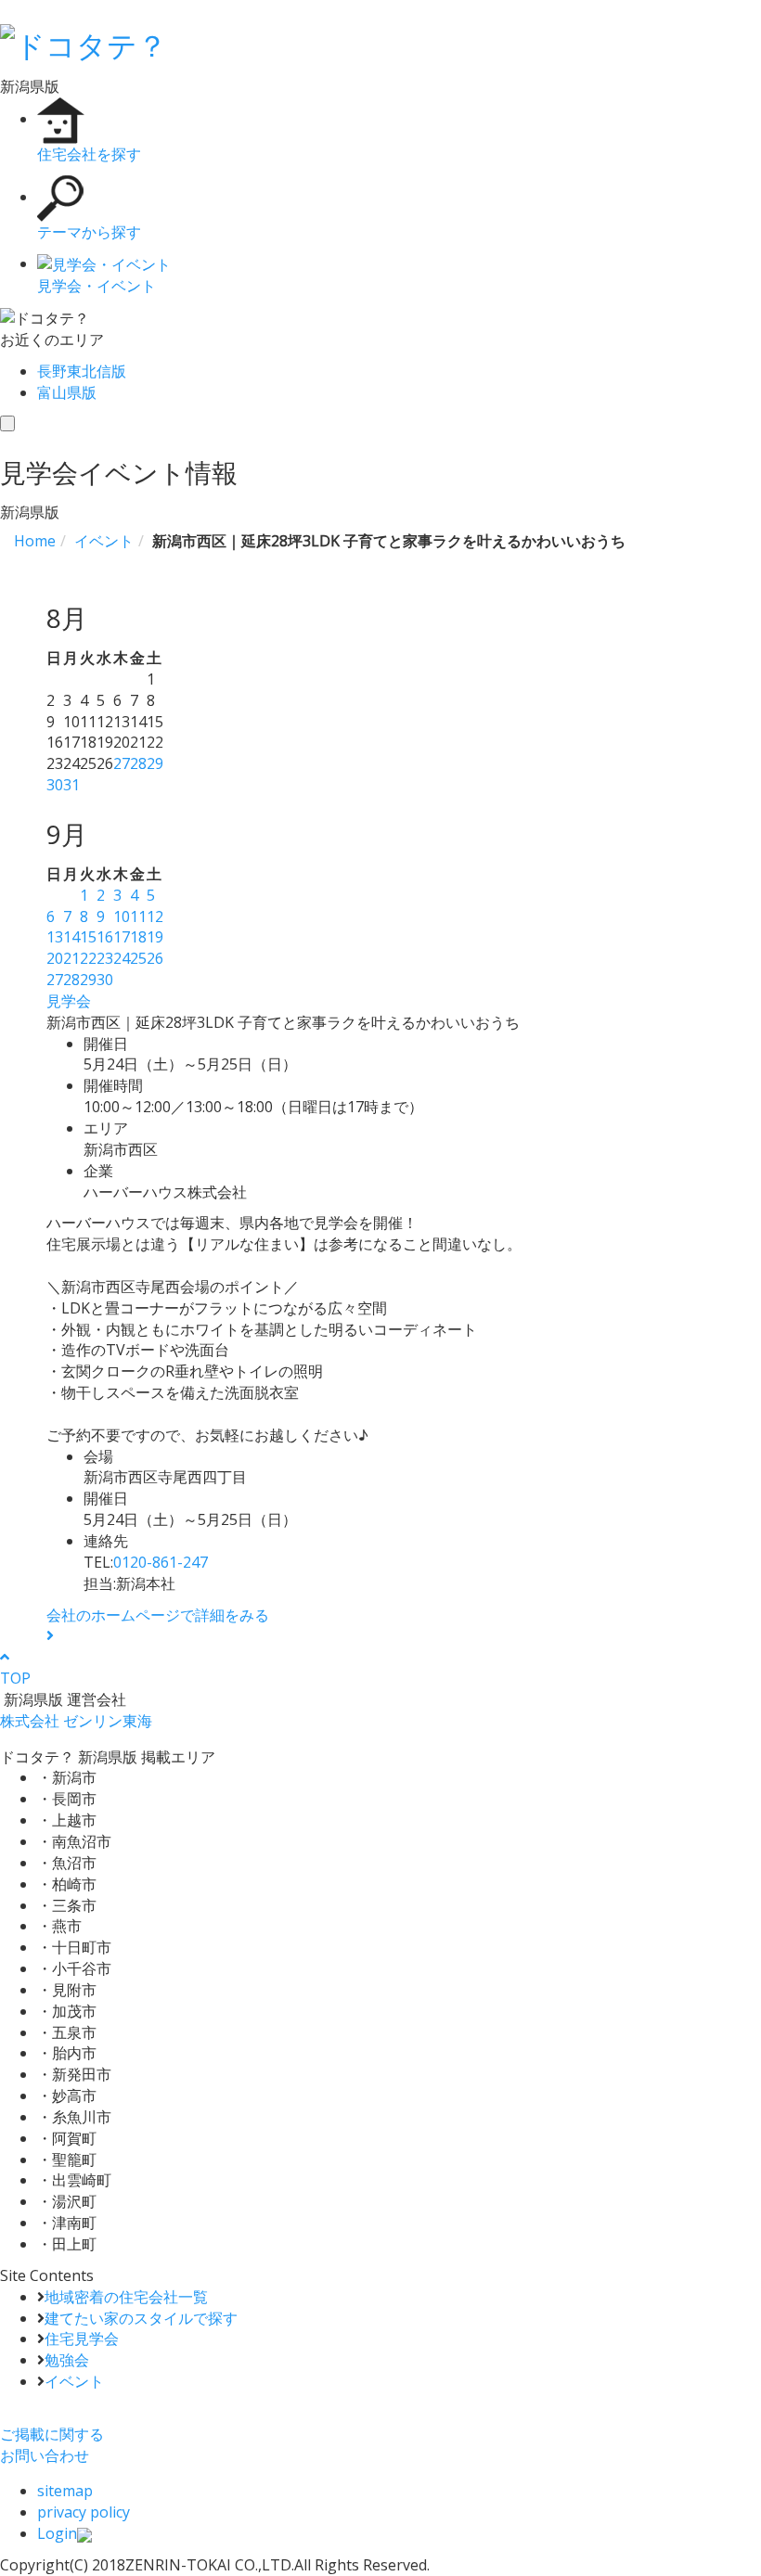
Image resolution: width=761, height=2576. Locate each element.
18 (138, 937)
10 (122, 916)
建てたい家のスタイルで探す (141, 2318)
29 (155, 763)
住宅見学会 (82, 2339)
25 (138, 958)
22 (88, 958)
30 (55, 785)
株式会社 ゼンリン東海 (76, 1721)
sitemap (65, 2491)
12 (155, 916)
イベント (74, 2381)
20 (55, 958)
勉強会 (67, 2360)
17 (122, 937)
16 (105, 937)
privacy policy (84, 2512)
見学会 (69, 1001)
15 (88, 937)
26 (155, 958)
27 (122, 763)
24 (122, 958)
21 (71, 958)
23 (105, 958)
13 (55, 937)
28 (138, 763)
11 (138, 916)
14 (71, 937)
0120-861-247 (161, 1562)
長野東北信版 (82, 371)
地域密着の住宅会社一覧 (126, 2297)
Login (57, 2533)
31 (71, 785)
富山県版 (67, 392)
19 (155, 937)
